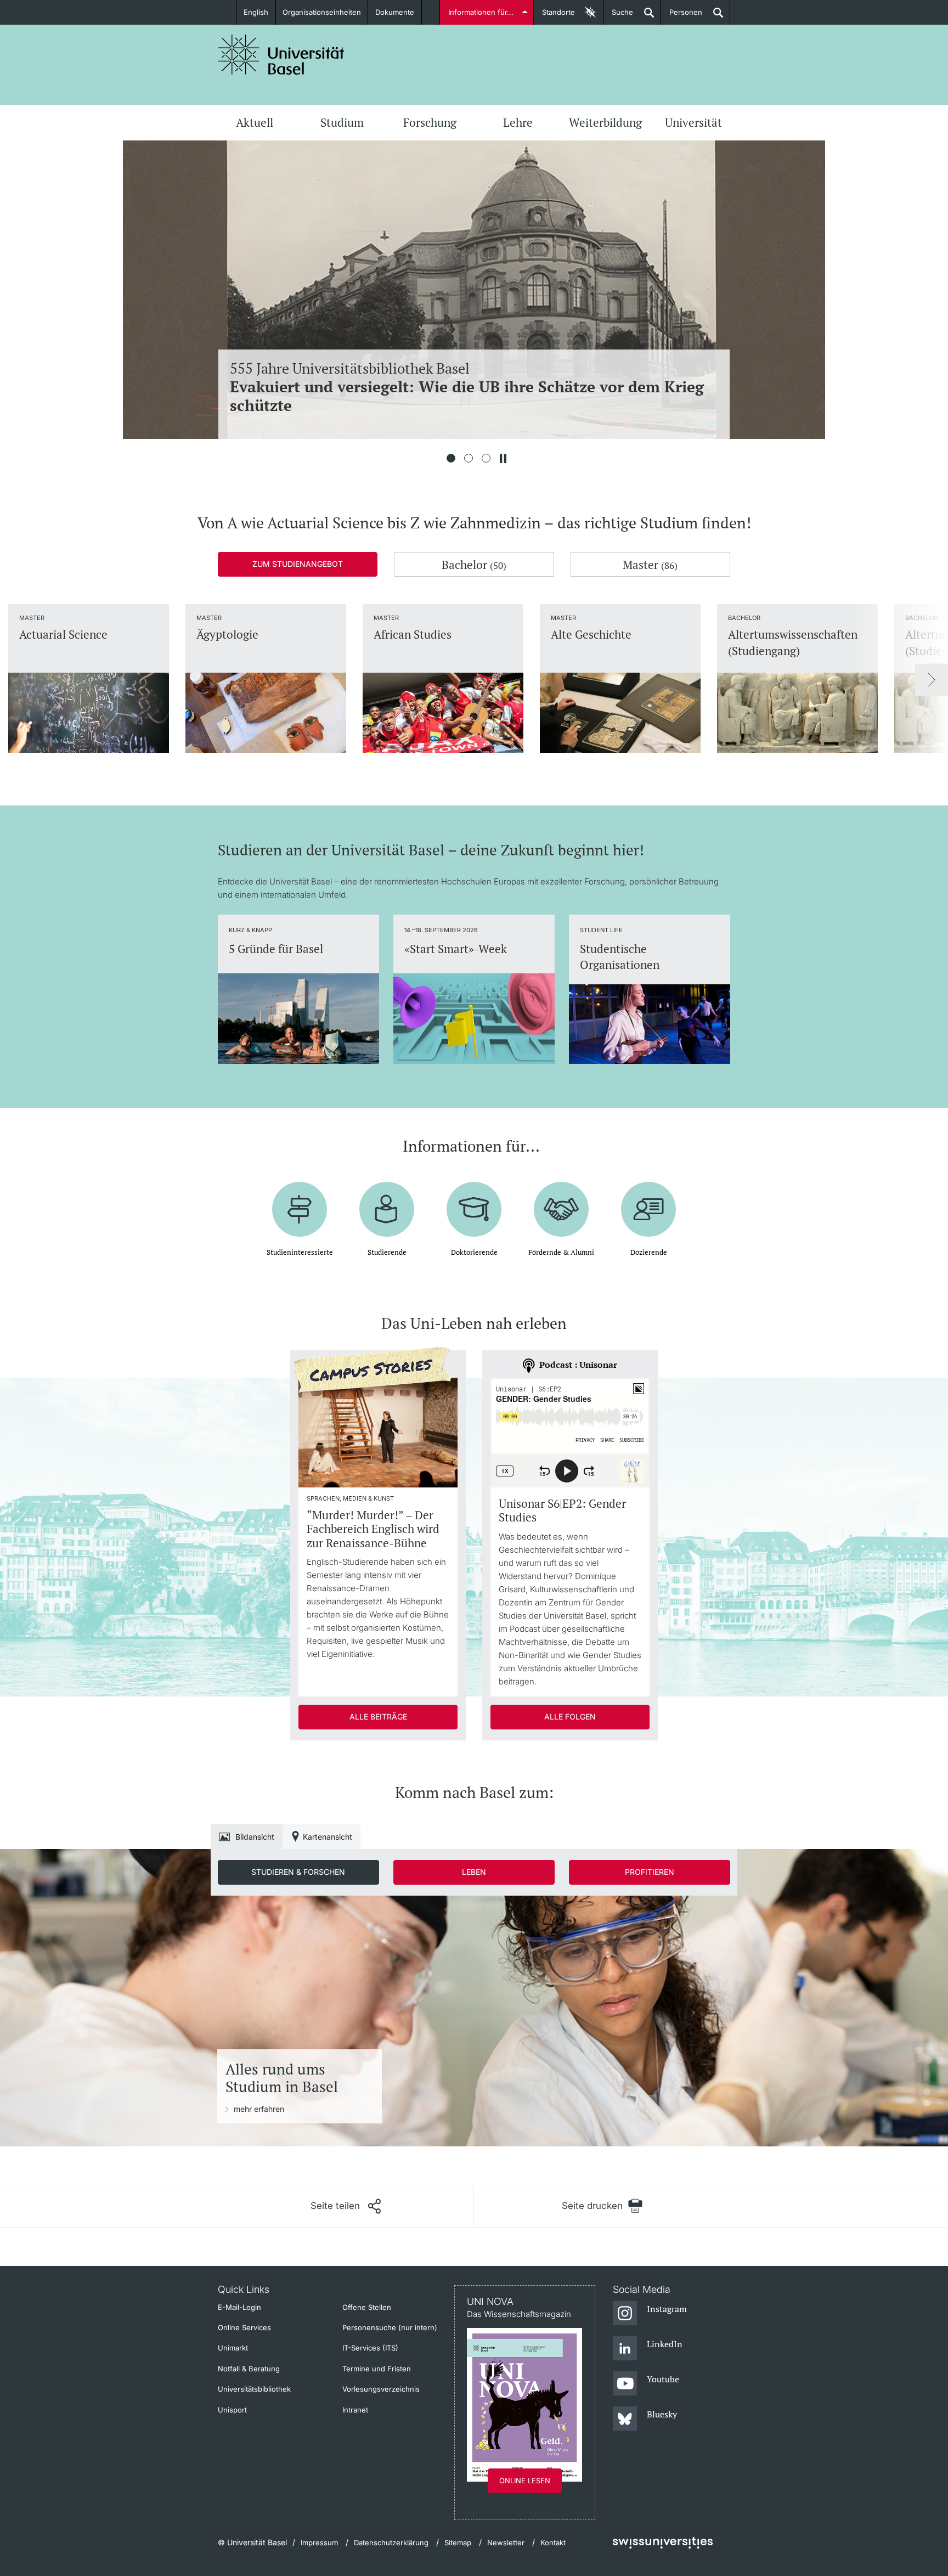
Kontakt (553, 2543)
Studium (342, 122)
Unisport (232, 2410)
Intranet (355, 2410)
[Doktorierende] (474, 1201)
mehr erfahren (259, 2109)
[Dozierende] (648, 1201)
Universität (693, 122)
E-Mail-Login (239, 2307)
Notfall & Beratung (249, 2369)
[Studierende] (387, 1201)
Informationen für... (481, 12)
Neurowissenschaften (469, 387)
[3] (486, 458)
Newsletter (506, 2543)
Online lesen (525, 2481)
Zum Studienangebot (298, 564)
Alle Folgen (570, 1717)
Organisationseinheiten (322, 12)
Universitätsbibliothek (254, 2389)
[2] (469, 458)
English (256, 12)
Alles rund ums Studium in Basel (282, 2078)
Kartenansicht (328, 1837)
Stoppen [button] (503, 458)
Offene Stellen (367, 2307)
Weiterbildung (605, 122)
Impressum (319, 2543)
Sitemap (458, 2543)
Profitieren (650, 1872)
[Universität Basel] (281, 55)
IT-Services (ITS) (370, 2348)
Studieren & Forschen (298, 1872)
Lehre (518, 122)
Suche (618, 16)
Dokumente (395, 12)
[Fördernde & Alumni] (561, 1201)
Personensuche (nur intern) (390, 2327)
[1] (451, 458)
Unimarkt (233, 2348)
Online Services (244, 2327)
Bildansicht (255, 1837)
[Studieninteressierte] (300, 1201)
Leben (474, 1872)
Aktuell (255, 122)
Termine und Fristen (377, 2369)
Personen (682, 16)
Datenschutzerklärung (391, 2543)
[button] (346, 2206)
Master (650, 565)
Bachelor (474, 565)
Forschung (430, 122)
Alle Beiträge (378, 1717)
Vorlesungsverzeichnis (381, 2389)
